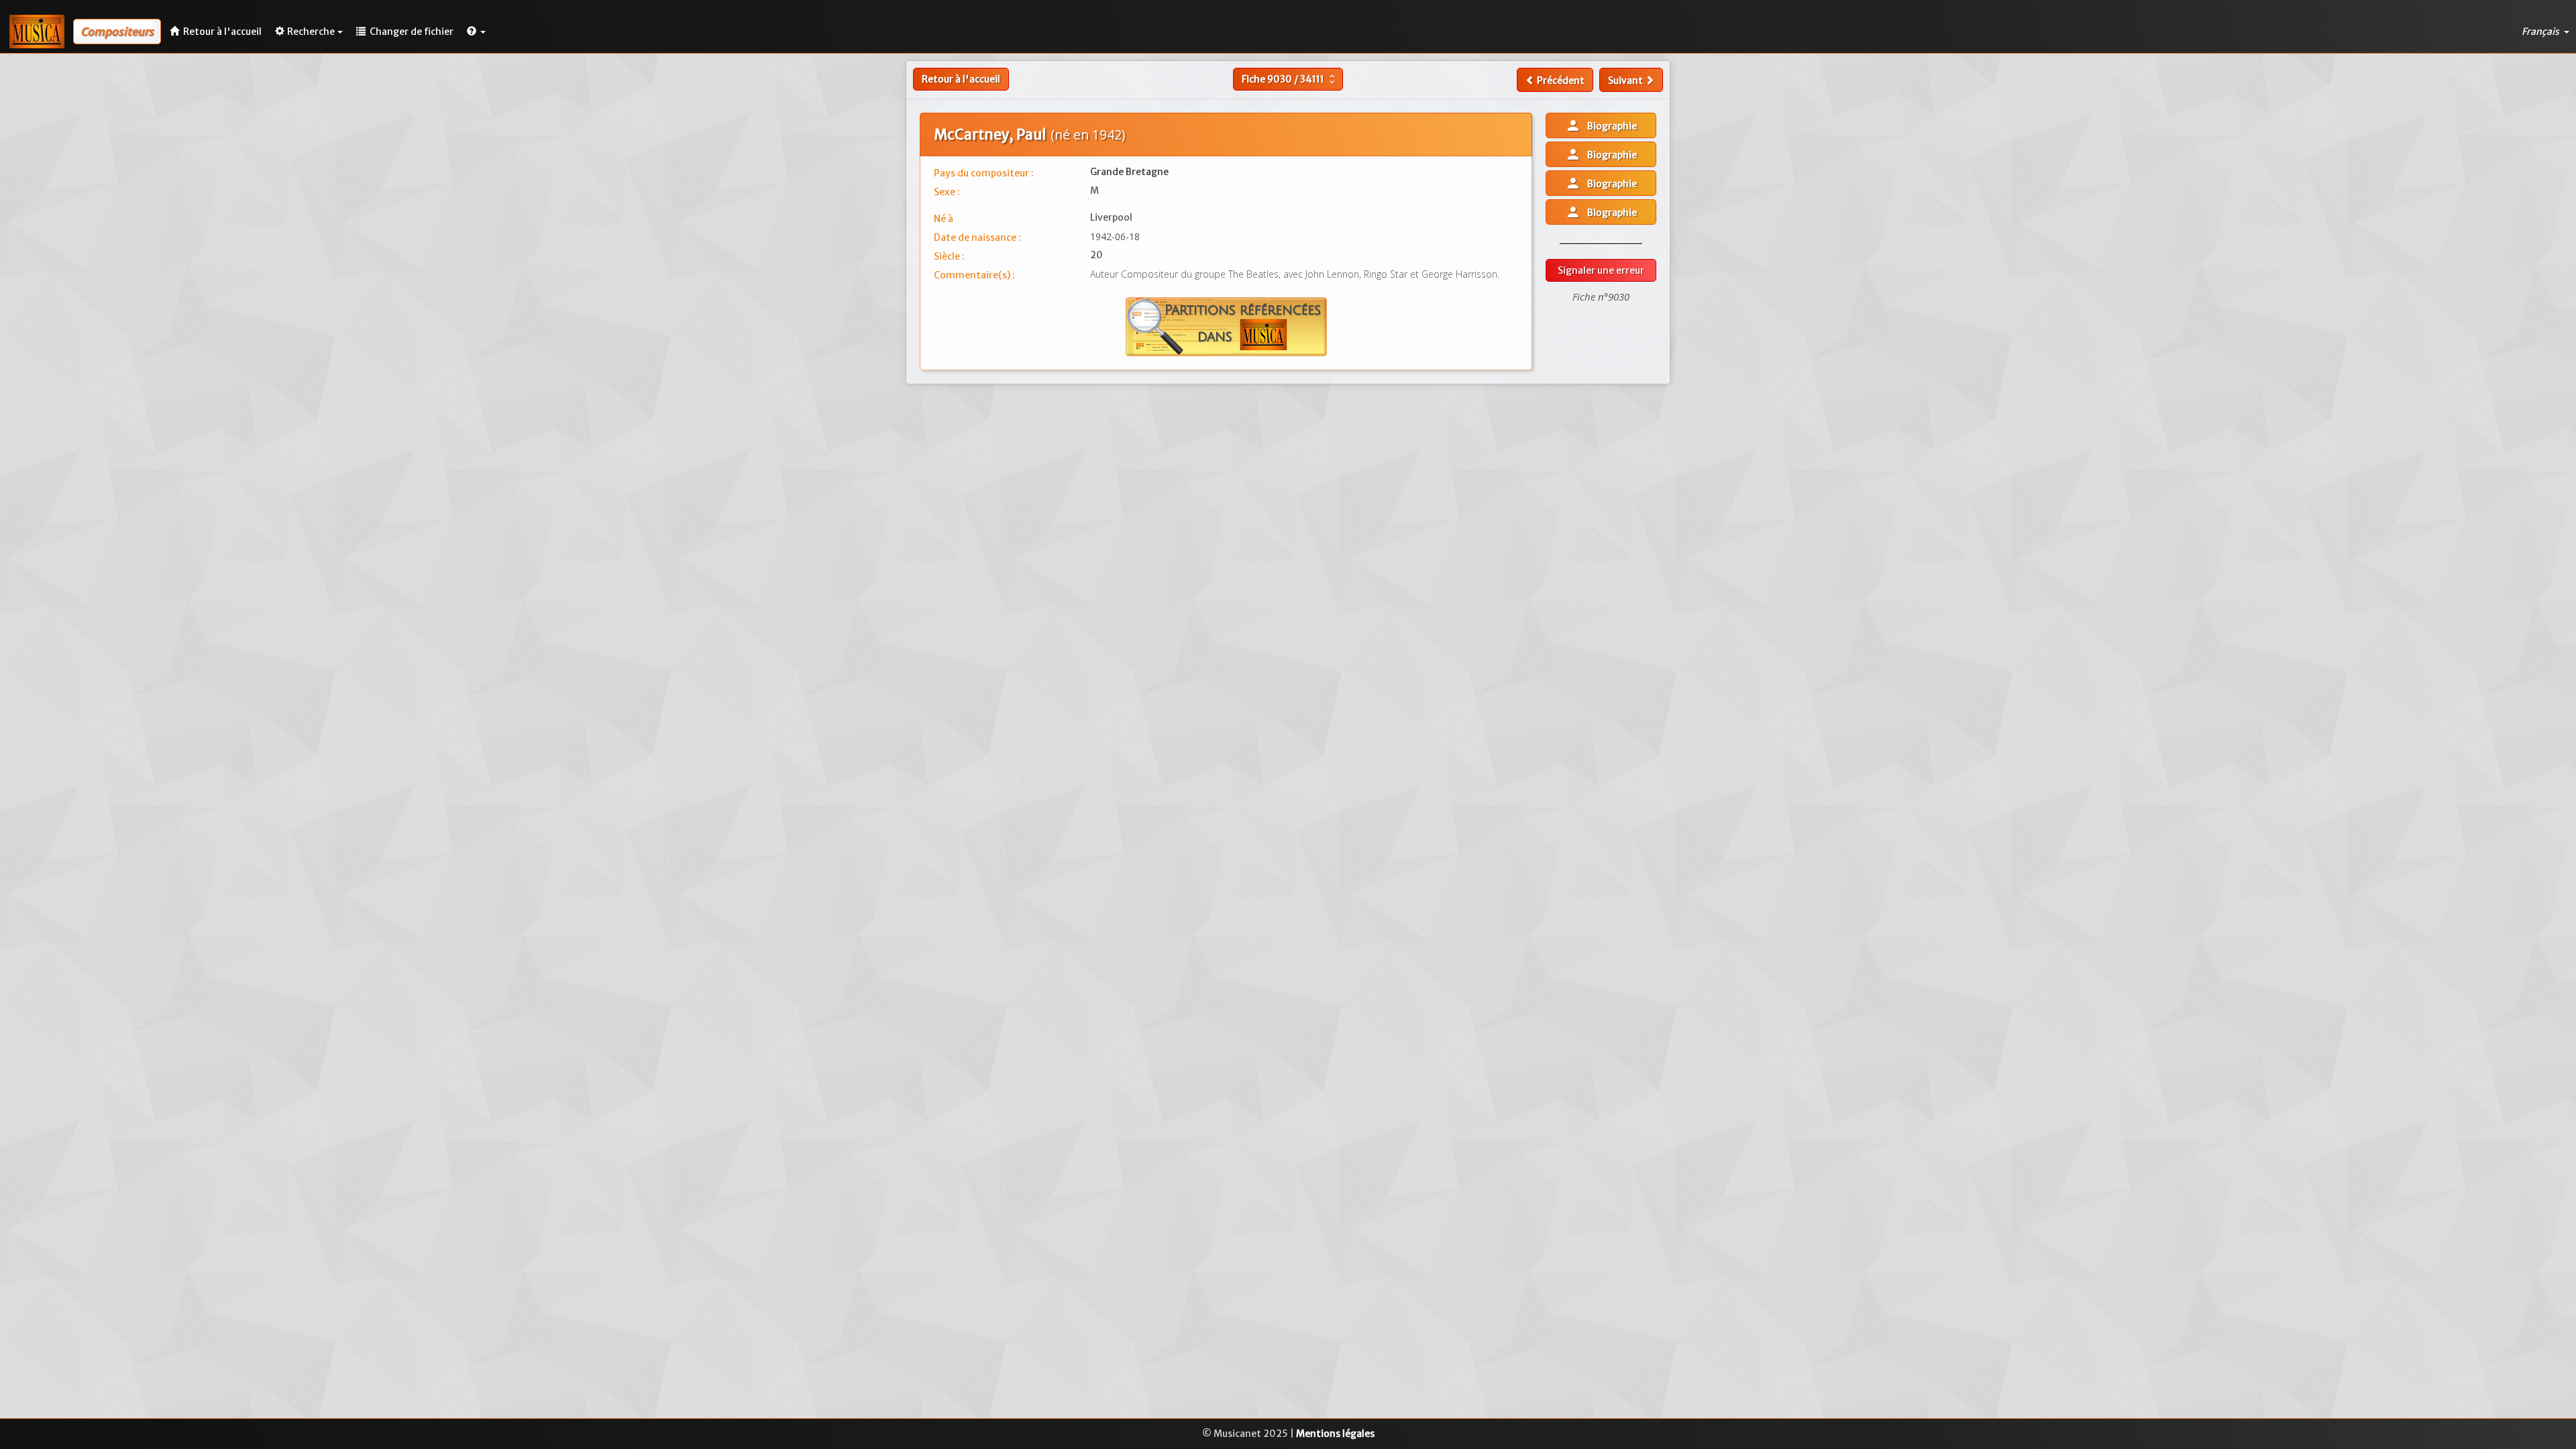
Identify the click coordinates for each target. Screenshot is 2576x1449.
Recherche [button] (311, 32)
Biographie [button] (1601, 125)
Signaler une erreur (1601, 270)
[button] (476, 32)
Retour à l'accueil (961, 79)
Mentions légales (1335, 1434)
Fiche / (1290, 79)
